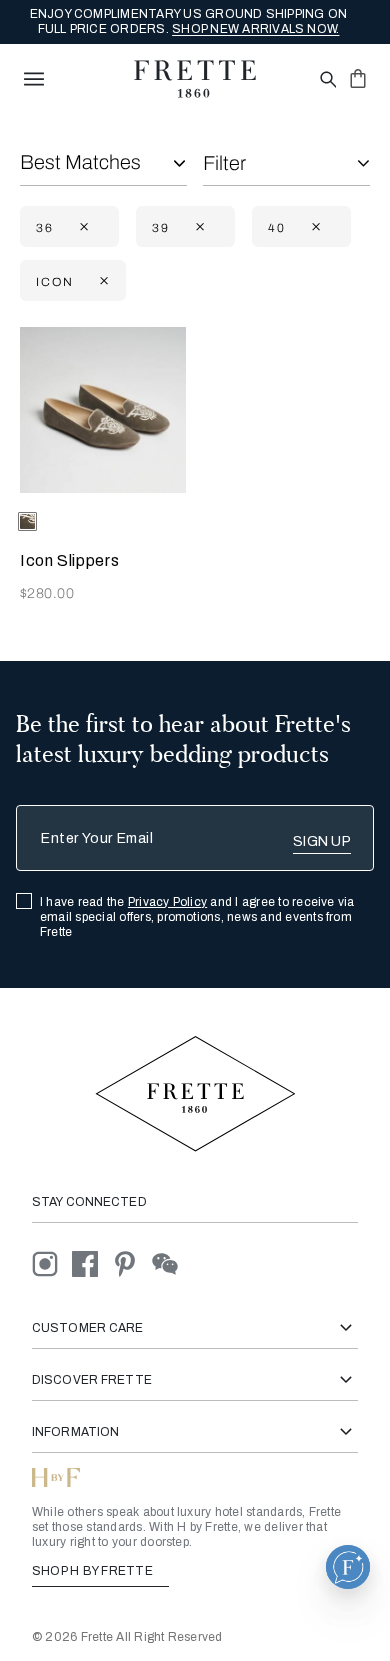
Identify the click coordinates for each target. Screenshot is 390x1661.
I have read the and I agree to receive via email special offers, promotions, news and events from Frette (197, 917)
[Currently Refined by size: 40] (314, 227)
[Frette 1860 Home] (195, 79)
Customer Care (88, 1328)
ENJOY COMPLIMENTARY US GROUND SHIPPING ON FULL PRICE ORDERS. (189, 21)
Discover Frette (92, 1380)
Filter (224, 163)
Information (75, 1432)
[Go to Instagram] (52, 1262)
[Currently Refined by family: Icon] (102, 281)
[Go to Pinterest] (132, 1262)
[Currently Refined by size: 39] (198, 227)
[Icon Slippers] (103, 410)
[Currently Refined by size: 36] (82, 227)
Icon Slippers (69, 560)
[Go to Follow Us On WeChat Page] (170, 1262)
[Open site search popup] (326, 80)
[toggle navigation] (34, 79)
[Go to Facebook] (92, 1262)
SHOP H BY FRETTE (94, 1571)
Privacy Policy (167, 902)
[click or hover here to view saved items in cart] (358, 78)
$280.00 (47, 593)
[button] (348, 1567)
